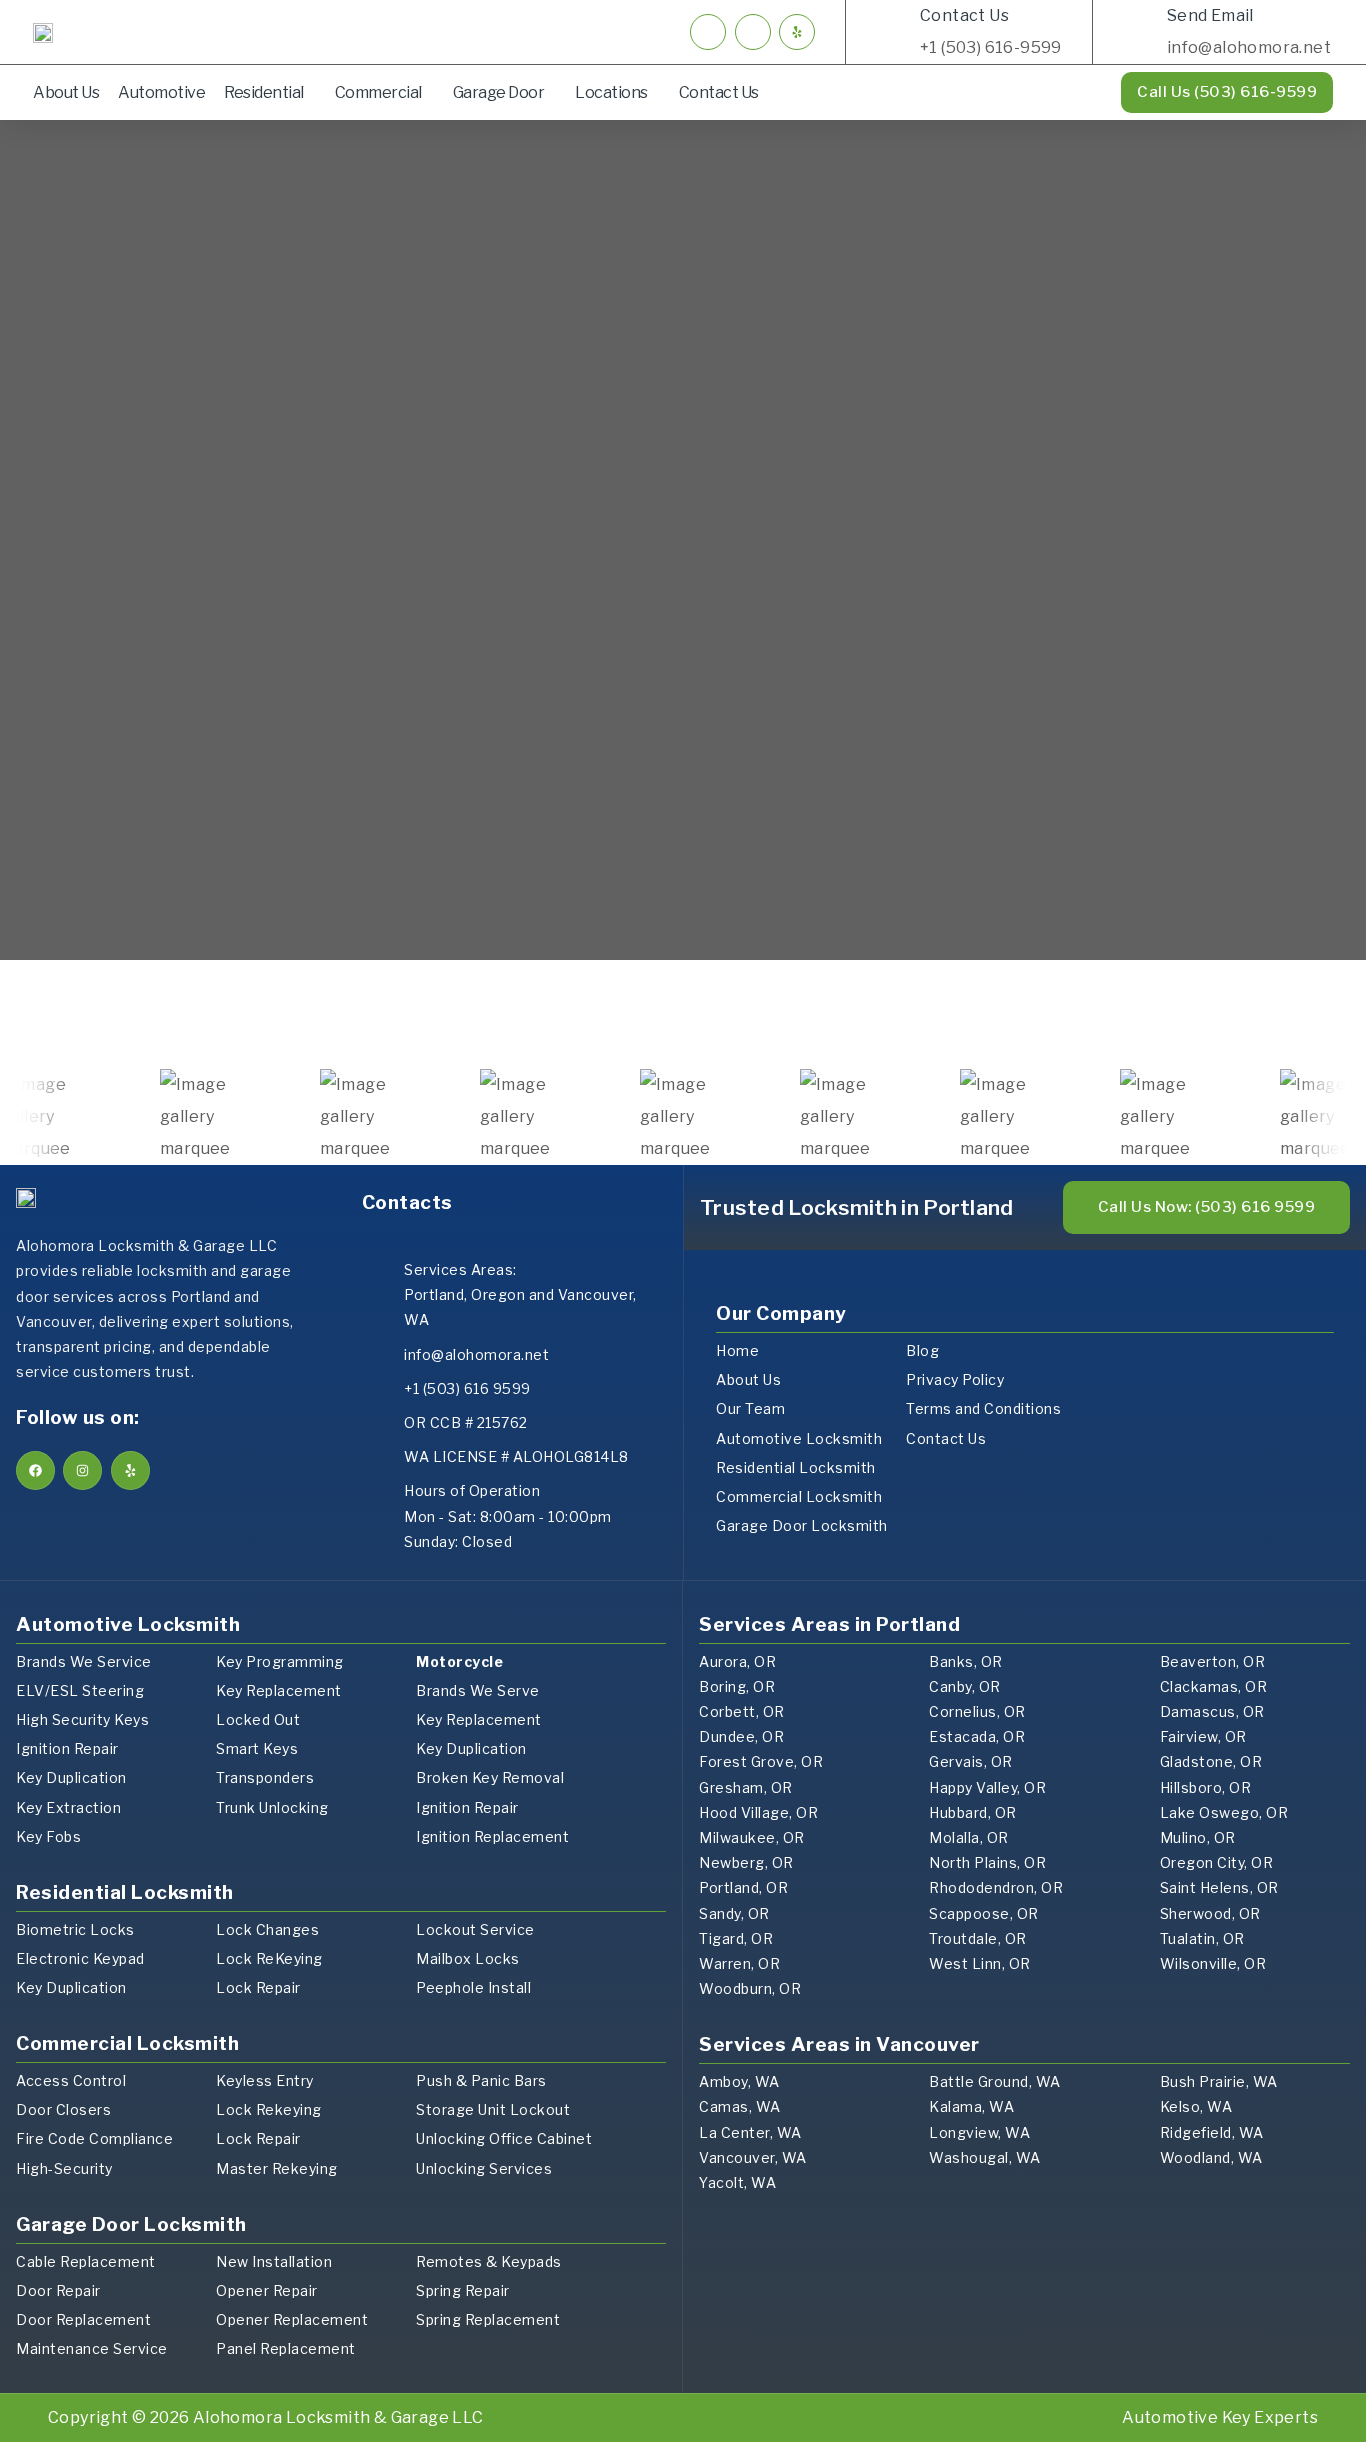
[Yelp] (797, 32)
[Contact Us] (892, 32)
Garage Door (499, 92)
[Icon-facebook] (708, 32)
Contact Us (964, 15)
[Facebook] (35, 1470)
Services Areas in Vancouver (839, 2044)
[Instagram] (82, 1470)
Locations (611, 92)
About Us (66, 92)
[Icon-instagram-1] (753, 32)
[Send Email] (1139, 32)
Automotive (161, 92)
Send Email (1210, 15)
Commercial (378, 92)
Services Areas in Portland (829, 1624)
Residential (264, 92)
